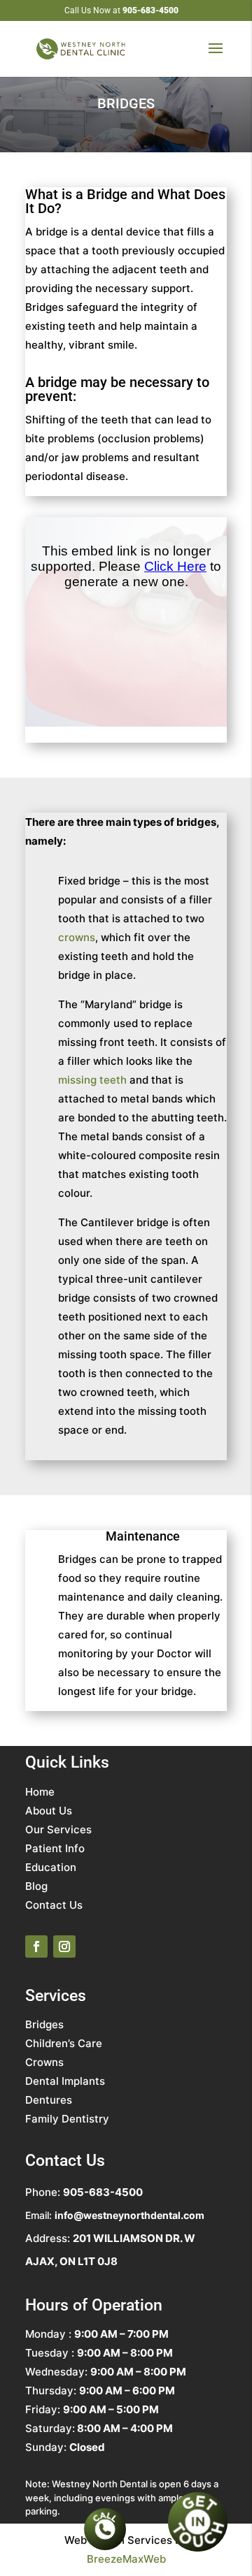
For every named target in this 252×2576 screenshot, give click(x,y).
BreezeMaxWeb (126, 2559)
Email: (115, 2215)
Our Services (58, 1829)
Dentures (49, 2100)
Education (51, 1867)
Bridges (44, 2024)
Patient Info (55, 1848)
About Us (49, 1811)
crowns (77, 937)
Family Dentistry (67, 2119)
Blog (36, 1886)
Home (40, 1792)
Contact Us (54, 1905)
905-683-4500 (150, 10)
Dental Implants (65, 2081)
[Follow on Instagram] (64, 1946)
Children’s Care (64, 2043)
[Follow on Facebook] (36, 1946)
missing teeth (92, 1080)
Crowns (44, 2062)
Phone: (84, 2192)
